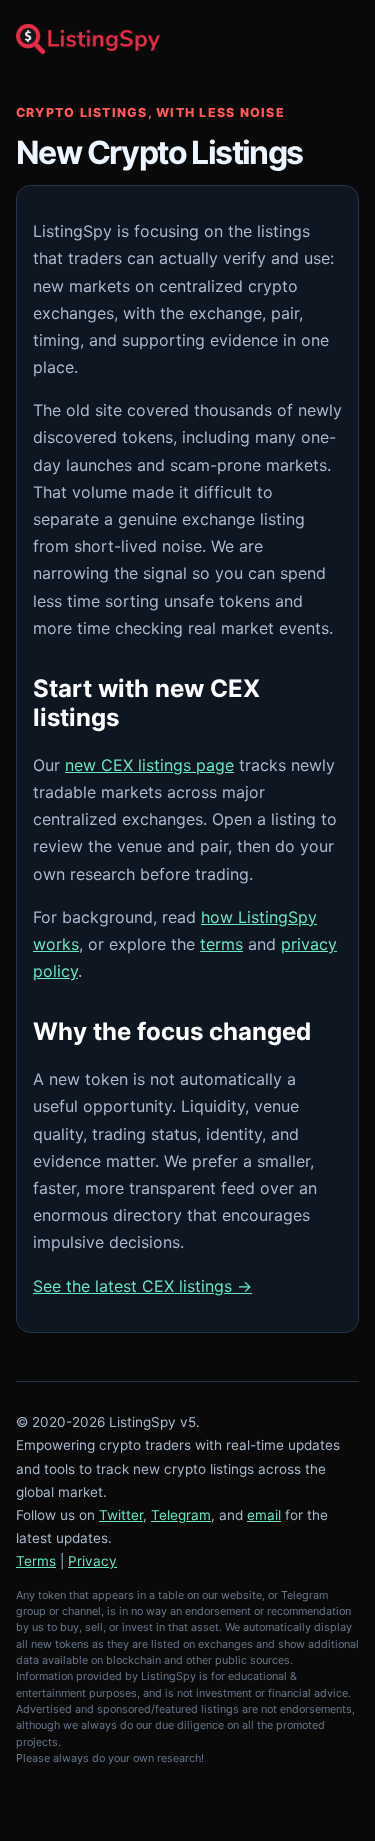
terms (221, 944)
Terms (36, 1561)
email (264, 1515)
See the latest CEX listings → (142, 1286)
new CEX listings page (149, 765)
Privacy (92, 1561)
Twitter (121, 1515)
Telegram (181, 1515)
